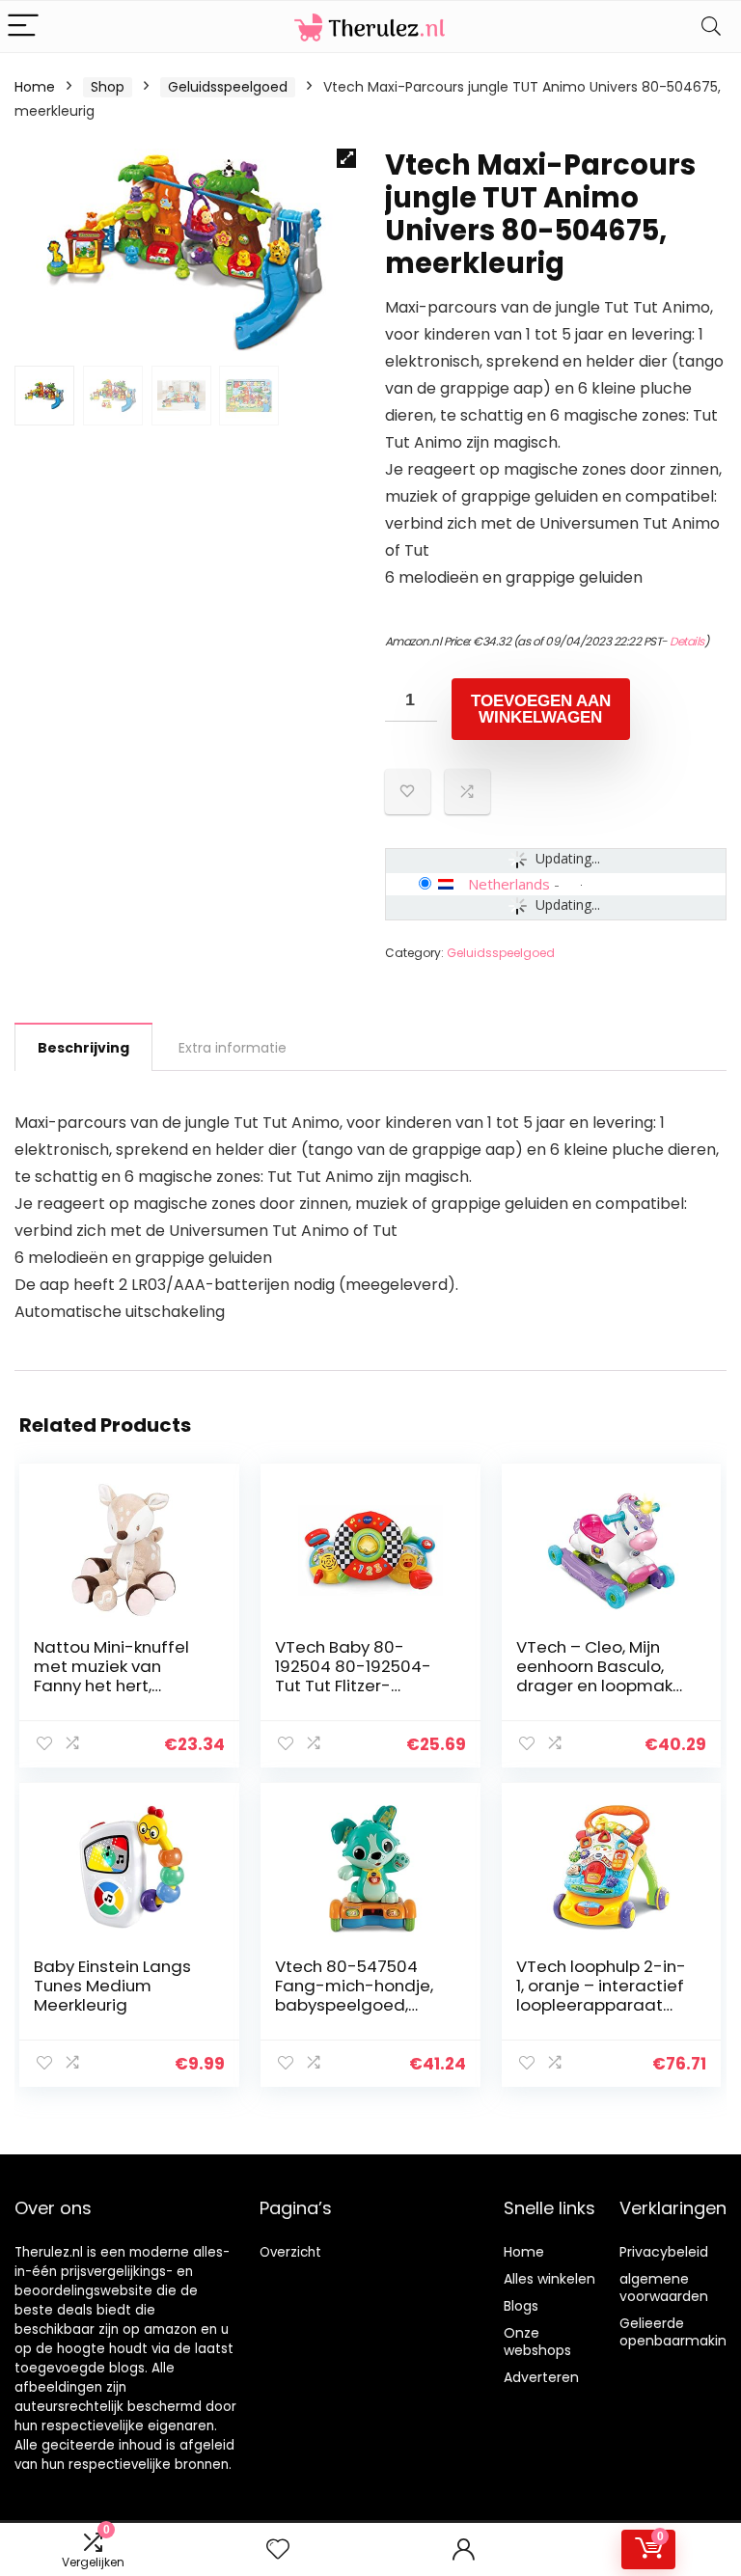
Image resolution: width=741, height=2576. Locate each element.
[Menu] (23, 27)
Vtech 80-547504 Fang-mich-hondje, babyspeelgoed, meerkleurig (354, 1995)
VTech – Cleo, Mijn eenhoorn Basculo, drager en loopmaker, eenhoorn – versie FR (604, 1676)
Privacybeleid (664, 2252)
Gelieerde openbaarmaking (677, 2332)
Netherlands (509, 884)
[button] (346, 158)
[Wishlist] (278, 2549)
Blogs (521, 2306)
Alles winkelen (549, 2279)
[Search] (711, 27)
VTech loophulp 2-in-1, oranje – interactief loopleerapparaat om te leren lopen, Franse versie (601, 2005)
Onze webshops (537, 2342)
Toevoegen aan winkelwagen (541, 709)
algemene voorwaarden (664, 2288)
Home (35, 87)
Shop (108, 87)
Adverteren (541, 2377)
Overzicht (290, 2252)
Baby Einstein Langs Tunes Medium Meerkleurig (112, 1986)
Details (687, 641)
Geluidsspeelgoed (228, 87)
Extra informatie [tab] (233, 1048)
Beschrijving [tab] (83, 1048)
